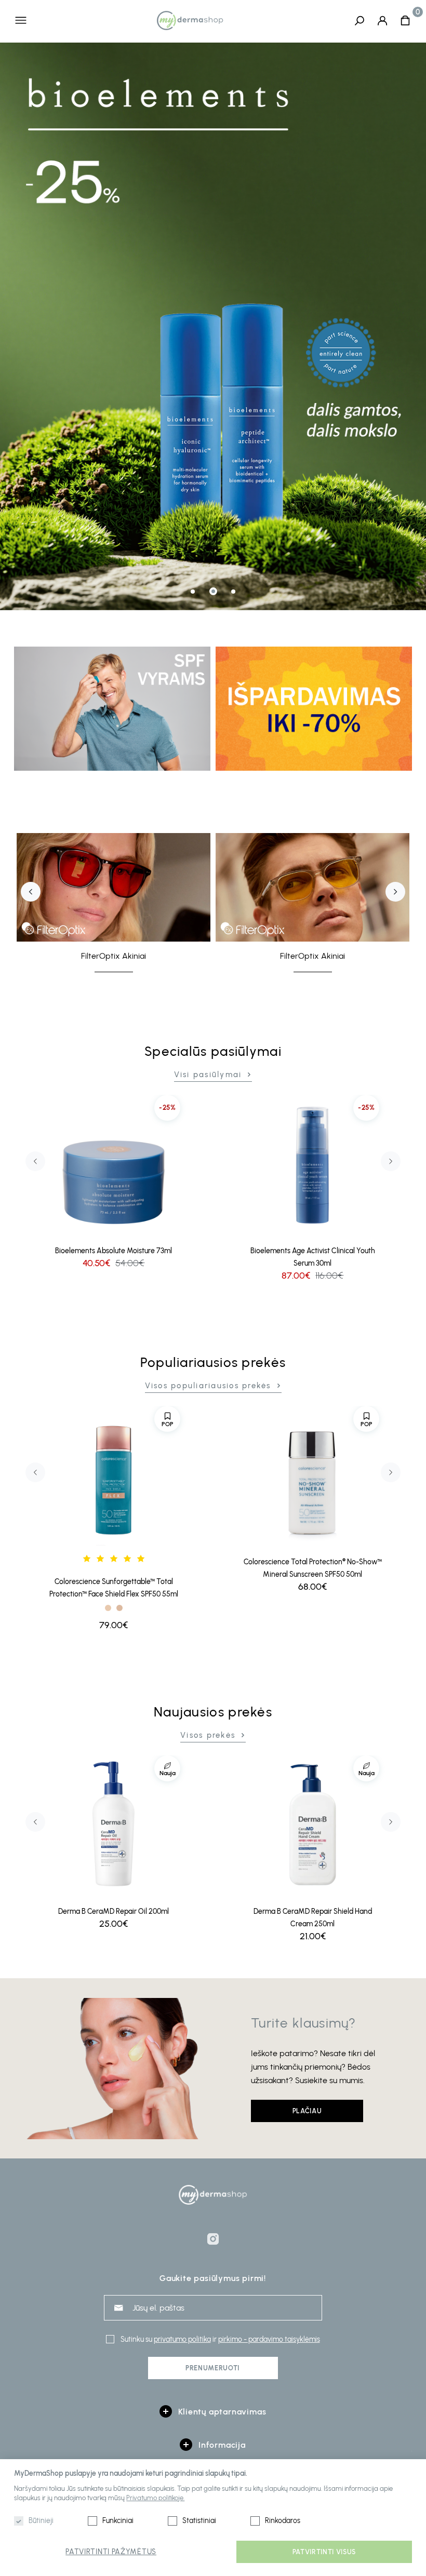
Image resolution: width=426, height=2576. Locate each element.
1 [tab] (193, 592)
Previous (31, 892)
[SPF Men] (112, 708)
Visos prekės (208, 1735)
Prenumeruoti (213, 2368)
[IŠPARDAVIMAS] (314, 708)
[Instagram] (213, 2239)
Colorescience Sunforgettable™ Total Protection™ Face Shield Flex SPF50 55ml (114, 1588)
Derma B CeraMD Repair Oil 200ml (114, 1911)
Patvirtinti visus (324, 2552)
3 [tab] (233, 592)
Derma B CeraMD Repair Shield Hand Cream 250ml (313, 1918)
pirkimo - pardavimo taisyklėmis (269, 2339)
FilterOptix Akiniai (114, 956)
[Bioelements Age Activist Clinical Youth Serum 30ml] (312, 1165)
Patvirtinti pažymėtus (111, 2552)
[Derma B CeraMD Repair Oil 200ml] (114, 1825)
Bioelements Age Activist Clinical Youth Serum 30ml (313, 1257)
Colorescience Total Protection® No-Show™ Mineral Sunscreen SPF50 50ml (313, 1568)
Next (395, 892)
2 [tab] (213, 591)
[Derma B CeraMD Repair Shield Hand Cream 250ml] (312, 1825)
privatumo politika (182, 2339)
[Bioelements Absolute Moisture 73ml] (114, 1165)
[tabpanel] (213, 326)
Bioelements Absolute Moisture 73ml (114, 1251)
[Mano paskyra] (382, 20)
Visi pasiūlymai (208, 1075)
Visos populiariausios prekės (208, 1386)
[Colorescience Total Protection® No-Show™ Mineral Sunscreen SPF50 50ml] (312, 1476)
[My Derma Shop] (190, 20)
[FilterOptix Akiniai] (114, 888)
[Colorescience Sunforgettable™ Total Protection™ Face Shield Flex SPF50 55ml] (114, 1476)
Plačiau (307, 2111)
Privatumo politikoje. (155, 2498)
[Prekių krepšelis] (405, 20)
